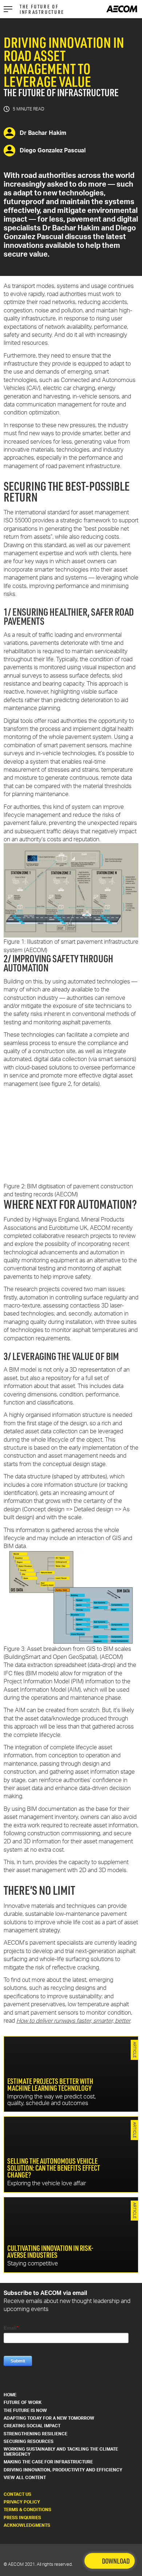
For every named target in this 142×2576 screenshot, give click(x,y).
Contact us (17, 2494)
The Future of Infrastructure (42, 9)
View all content (25, 2477)
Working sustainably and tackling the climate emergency (61, 2452)
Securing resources (29, 2441)
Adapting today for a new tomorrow (49, 2418)
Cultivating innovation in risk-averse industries (71, 2235)
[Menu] (8, 9)
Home (10, 2395)
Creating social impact (32, 2426)
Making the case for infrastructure (48, 2462)
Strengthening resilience (35, 2434)
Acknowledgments (27, 2525)
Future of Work (23, 2402)
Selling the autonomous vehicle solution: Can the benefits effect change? (71, 2154)
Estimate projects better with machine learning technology (71, 2074)
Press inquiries (22, 2517)
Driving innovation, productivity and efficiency (63, 2470)
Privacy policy (22, 2502)
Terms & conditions (27, 2509)
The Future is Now (25, 2410)
